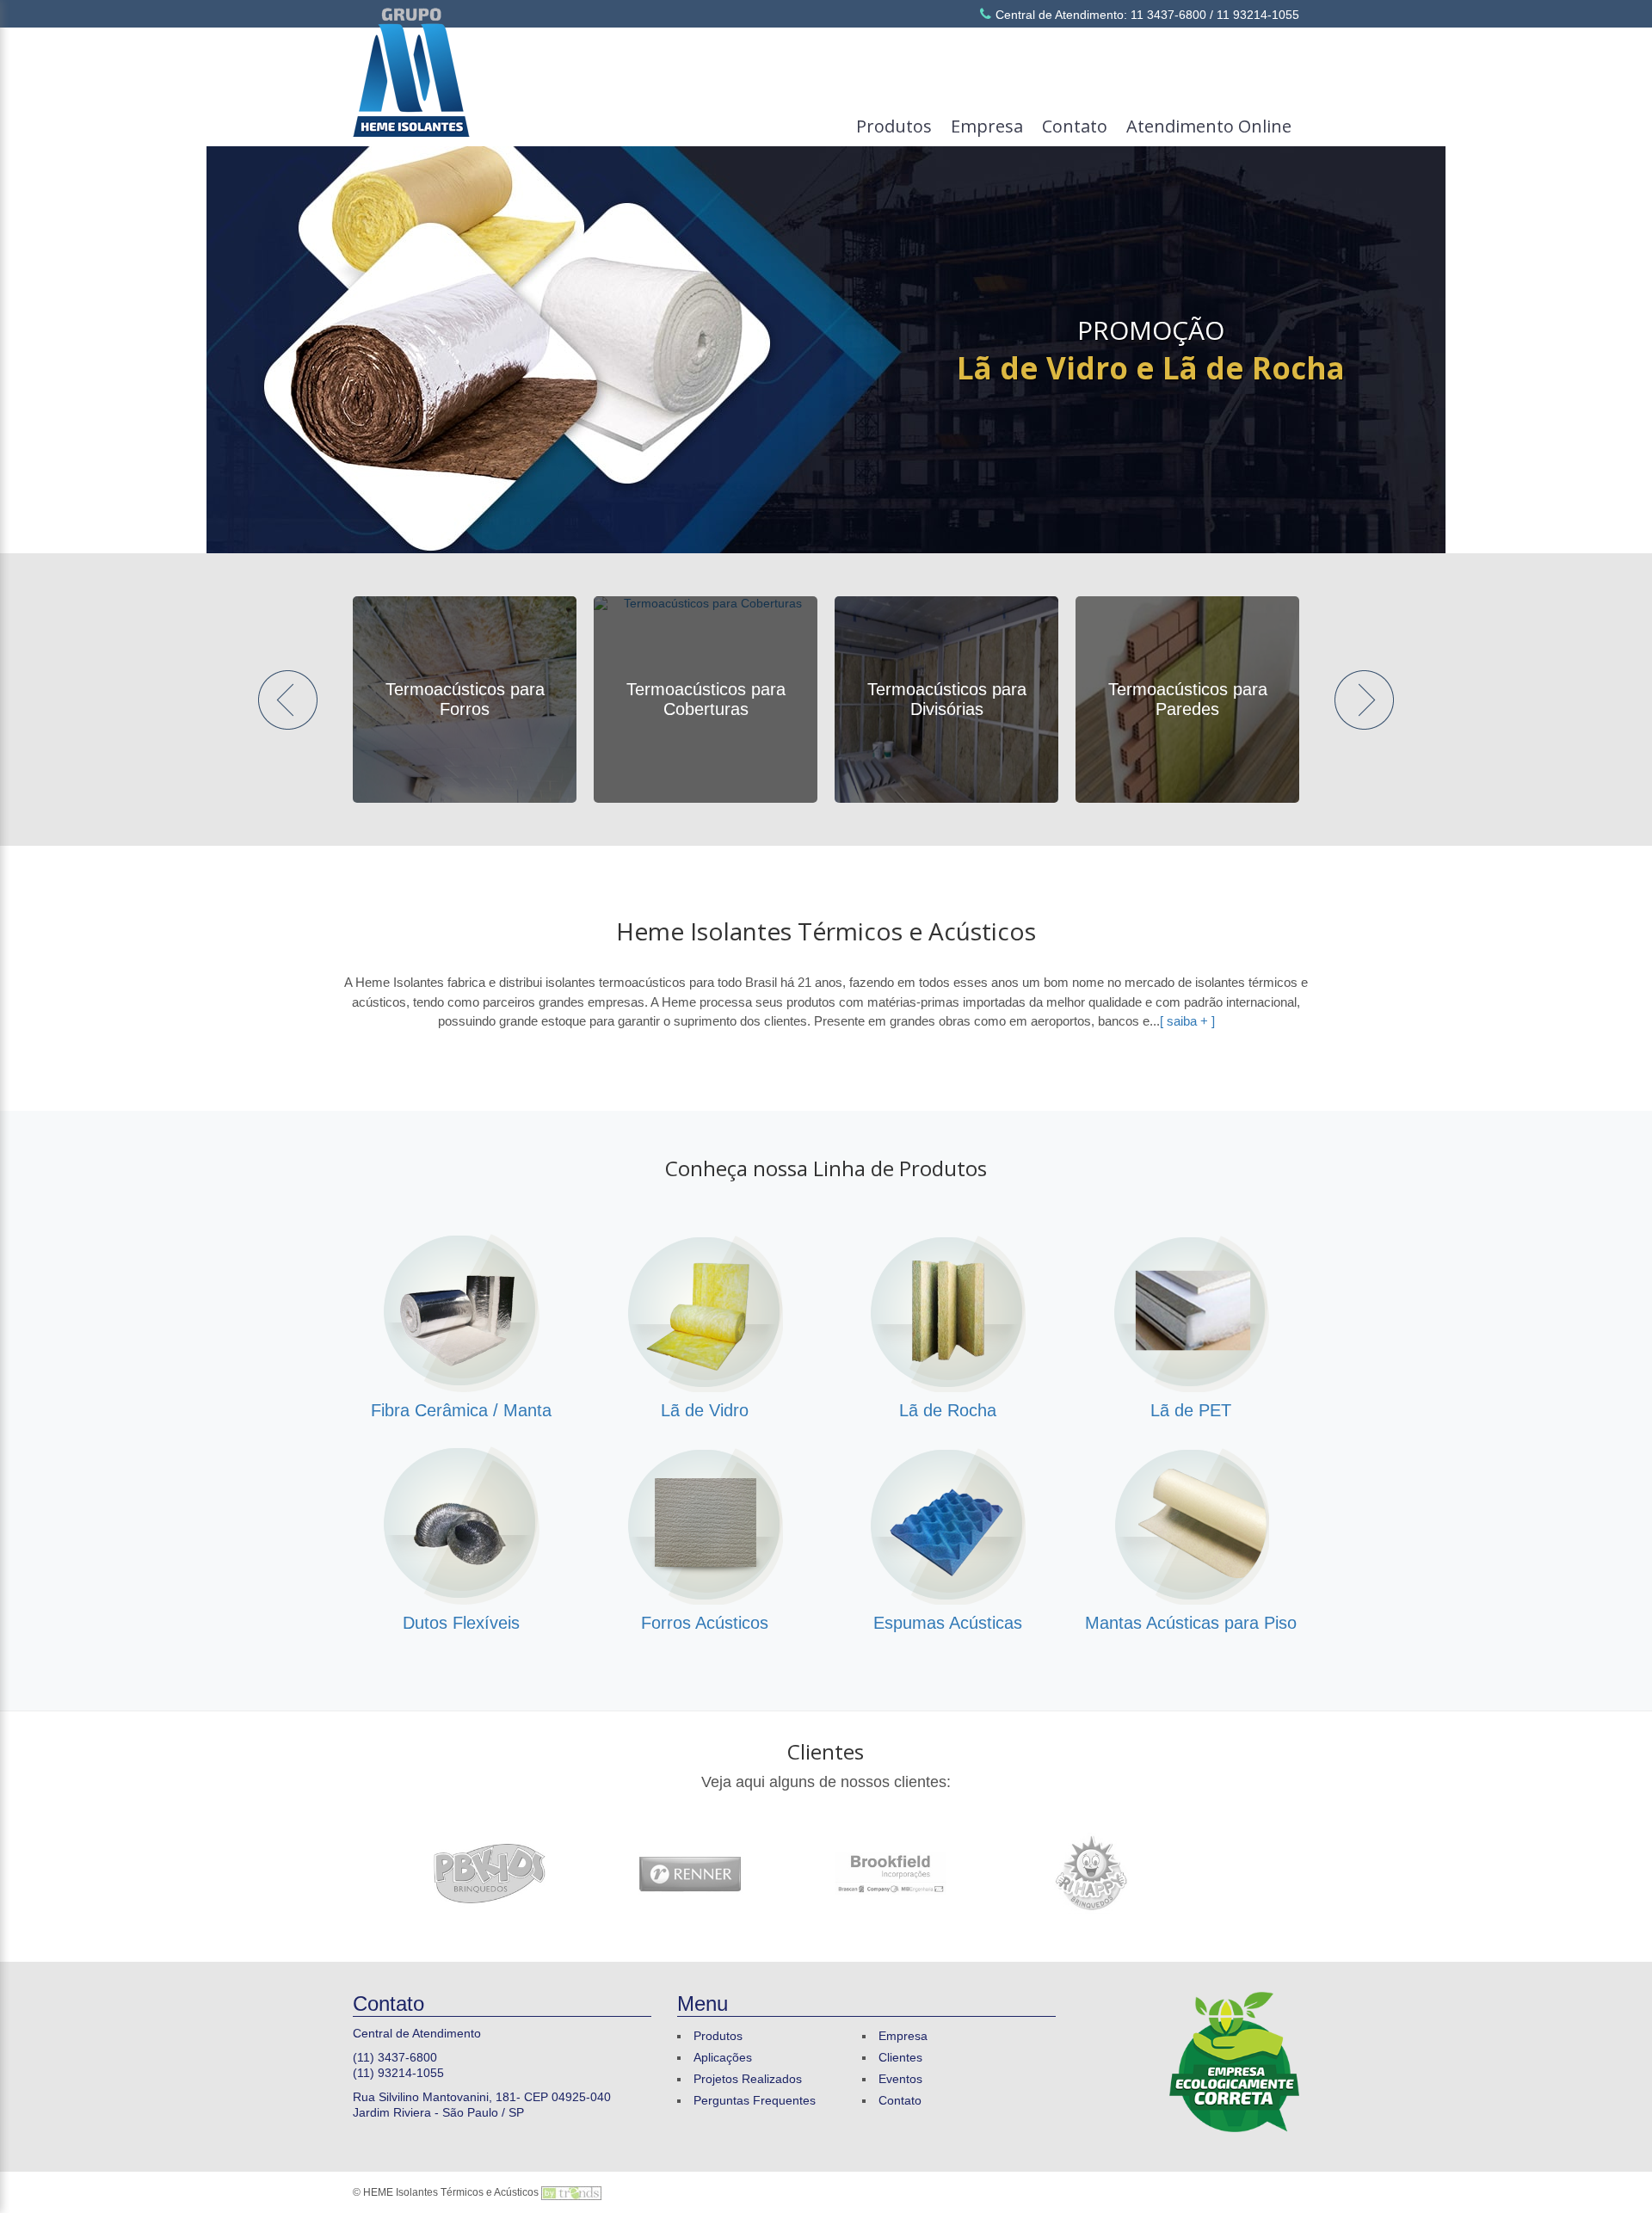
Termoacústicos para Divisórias (947, 699)
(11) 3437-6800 (395, 2057)
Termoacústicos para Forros (465, 699)
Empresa (987, 126)
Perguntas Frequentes (755, 2100)
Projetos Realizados (748, 2079)
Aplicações (723, 2057)
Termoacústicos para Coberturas (706, 699)
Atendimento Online (1209, 126)
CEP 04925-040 (567, 2097)
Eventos (900, 2079)
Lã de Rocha (948, 1410)
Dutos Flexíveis (461, 1623)
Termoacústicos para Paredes (1188, 699)
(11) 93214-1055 (398, 2073)
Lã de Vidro (705, 1410)
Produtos (894, 126)
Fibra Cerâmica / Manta (461, 1410)
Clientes (826, 1751)
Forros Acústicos (705, 1623)
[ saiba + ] (1187, 1021)
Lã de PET (1191, 1410)
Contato (1075, 126)
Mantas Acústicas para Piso (1191, 1623)
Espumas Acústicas (948, 1623)
